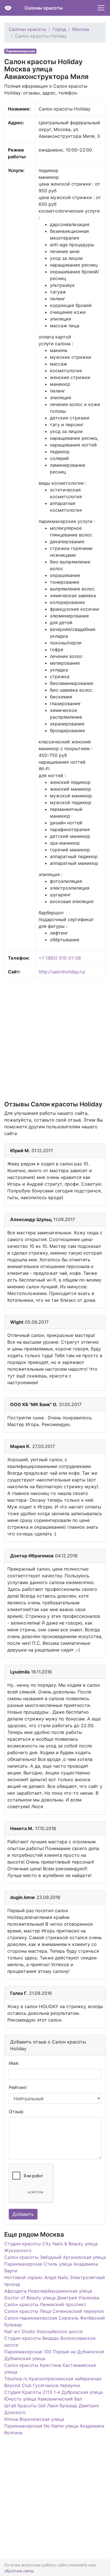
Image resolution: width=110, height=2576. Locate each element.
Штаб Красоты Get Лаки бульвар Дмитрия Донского (51, 2409)
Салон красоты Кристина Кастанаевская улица (50, 2369)
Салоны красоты (44, 8)
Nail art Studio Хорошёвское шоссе (43, 2331)
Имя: (14, 2063)
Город (59, 29)
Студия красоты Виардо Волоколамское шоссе (50, 2342)
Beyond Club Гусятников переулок (42, 2385)
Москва (81, 29)
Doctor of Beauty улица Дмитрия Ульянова (52, 2298)
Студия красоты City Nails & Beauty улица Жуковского (51, 2247)
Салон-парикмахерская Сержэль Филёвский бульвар (55, 2321)
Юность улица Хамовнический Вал (43, 2399)
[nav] (101, 8)
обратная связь (19, 2571)
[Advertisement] (55, 1039)
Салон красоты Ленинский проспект (45, 2304)
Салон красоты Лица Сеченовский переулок (54, 2311)
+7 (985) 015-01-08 (60, 958)
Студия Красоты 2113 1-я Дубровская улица (53, 2392)
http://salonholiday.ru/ (62, 972)
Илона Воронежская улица (34, 2419)
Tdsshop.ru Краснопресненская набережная (53, 2379)
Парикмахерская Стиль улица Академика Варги (51, 2267)
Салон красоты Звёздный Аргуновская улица (55, 2257)
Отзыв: (16, 2112)
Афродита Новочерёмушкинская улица (48, 2291)
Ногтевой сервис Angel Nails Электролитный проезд (55, 2281)
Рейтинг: (18, 2087)
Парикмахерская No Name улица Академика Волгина (54, 2429)
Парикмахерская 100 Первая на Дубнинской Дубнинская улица (54, 2355)
